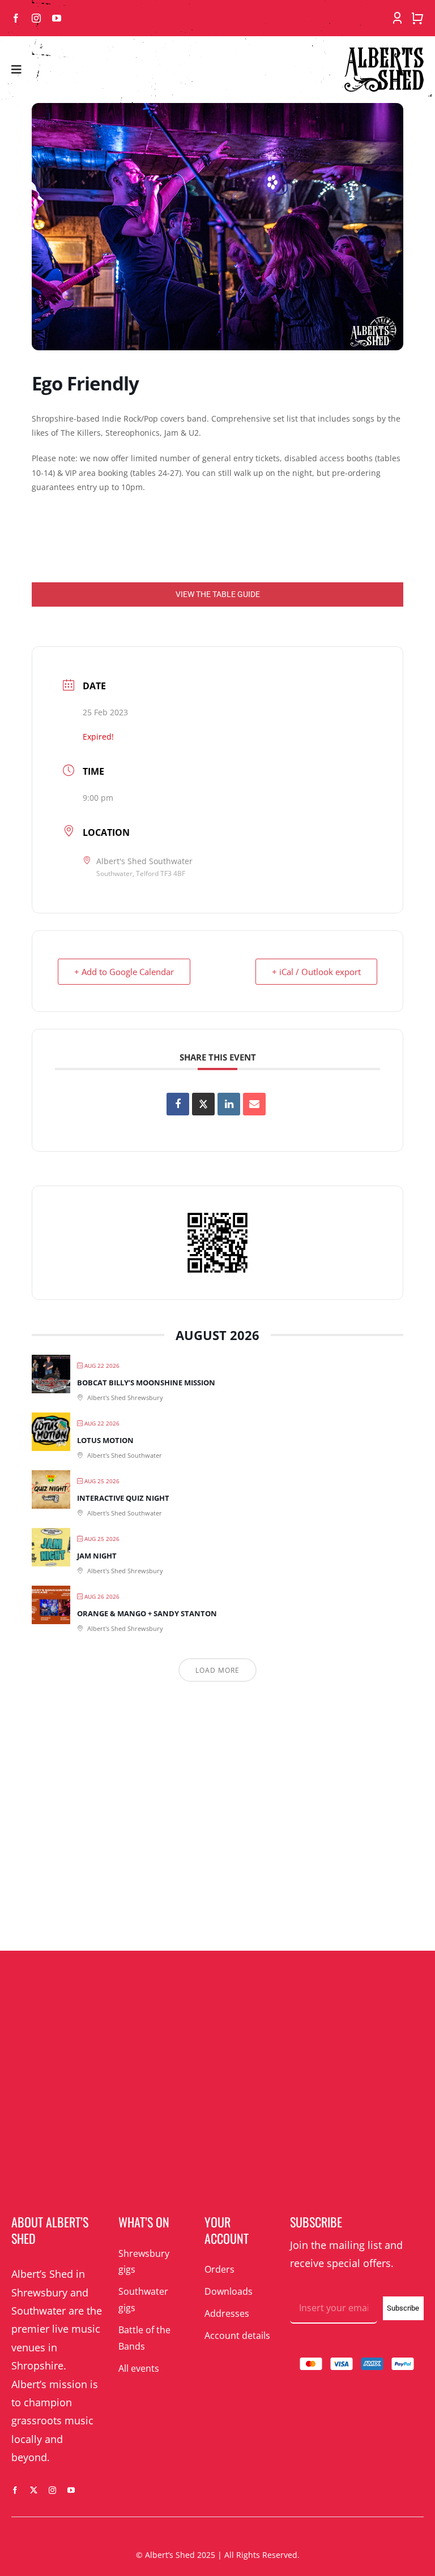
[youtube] (57, 18)
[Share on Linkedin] (229, 1104)
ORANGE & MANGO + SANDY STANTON (147, 1613)
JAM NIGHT (97, 1556)
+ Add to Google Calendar (124, 972)
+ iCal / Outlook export (316, 972)
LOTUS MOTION (105, 1440)
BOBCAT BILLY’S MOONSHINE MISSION (146, 1383)
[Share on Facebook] (178, 1104)
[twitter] (34, 2490)
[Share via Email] (254, 1104)
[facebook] (16, 18)
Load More (217, 1670)
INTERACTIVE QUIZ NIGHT (123, 1498)
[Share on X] (203, 1104)
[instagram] (36, 18)
